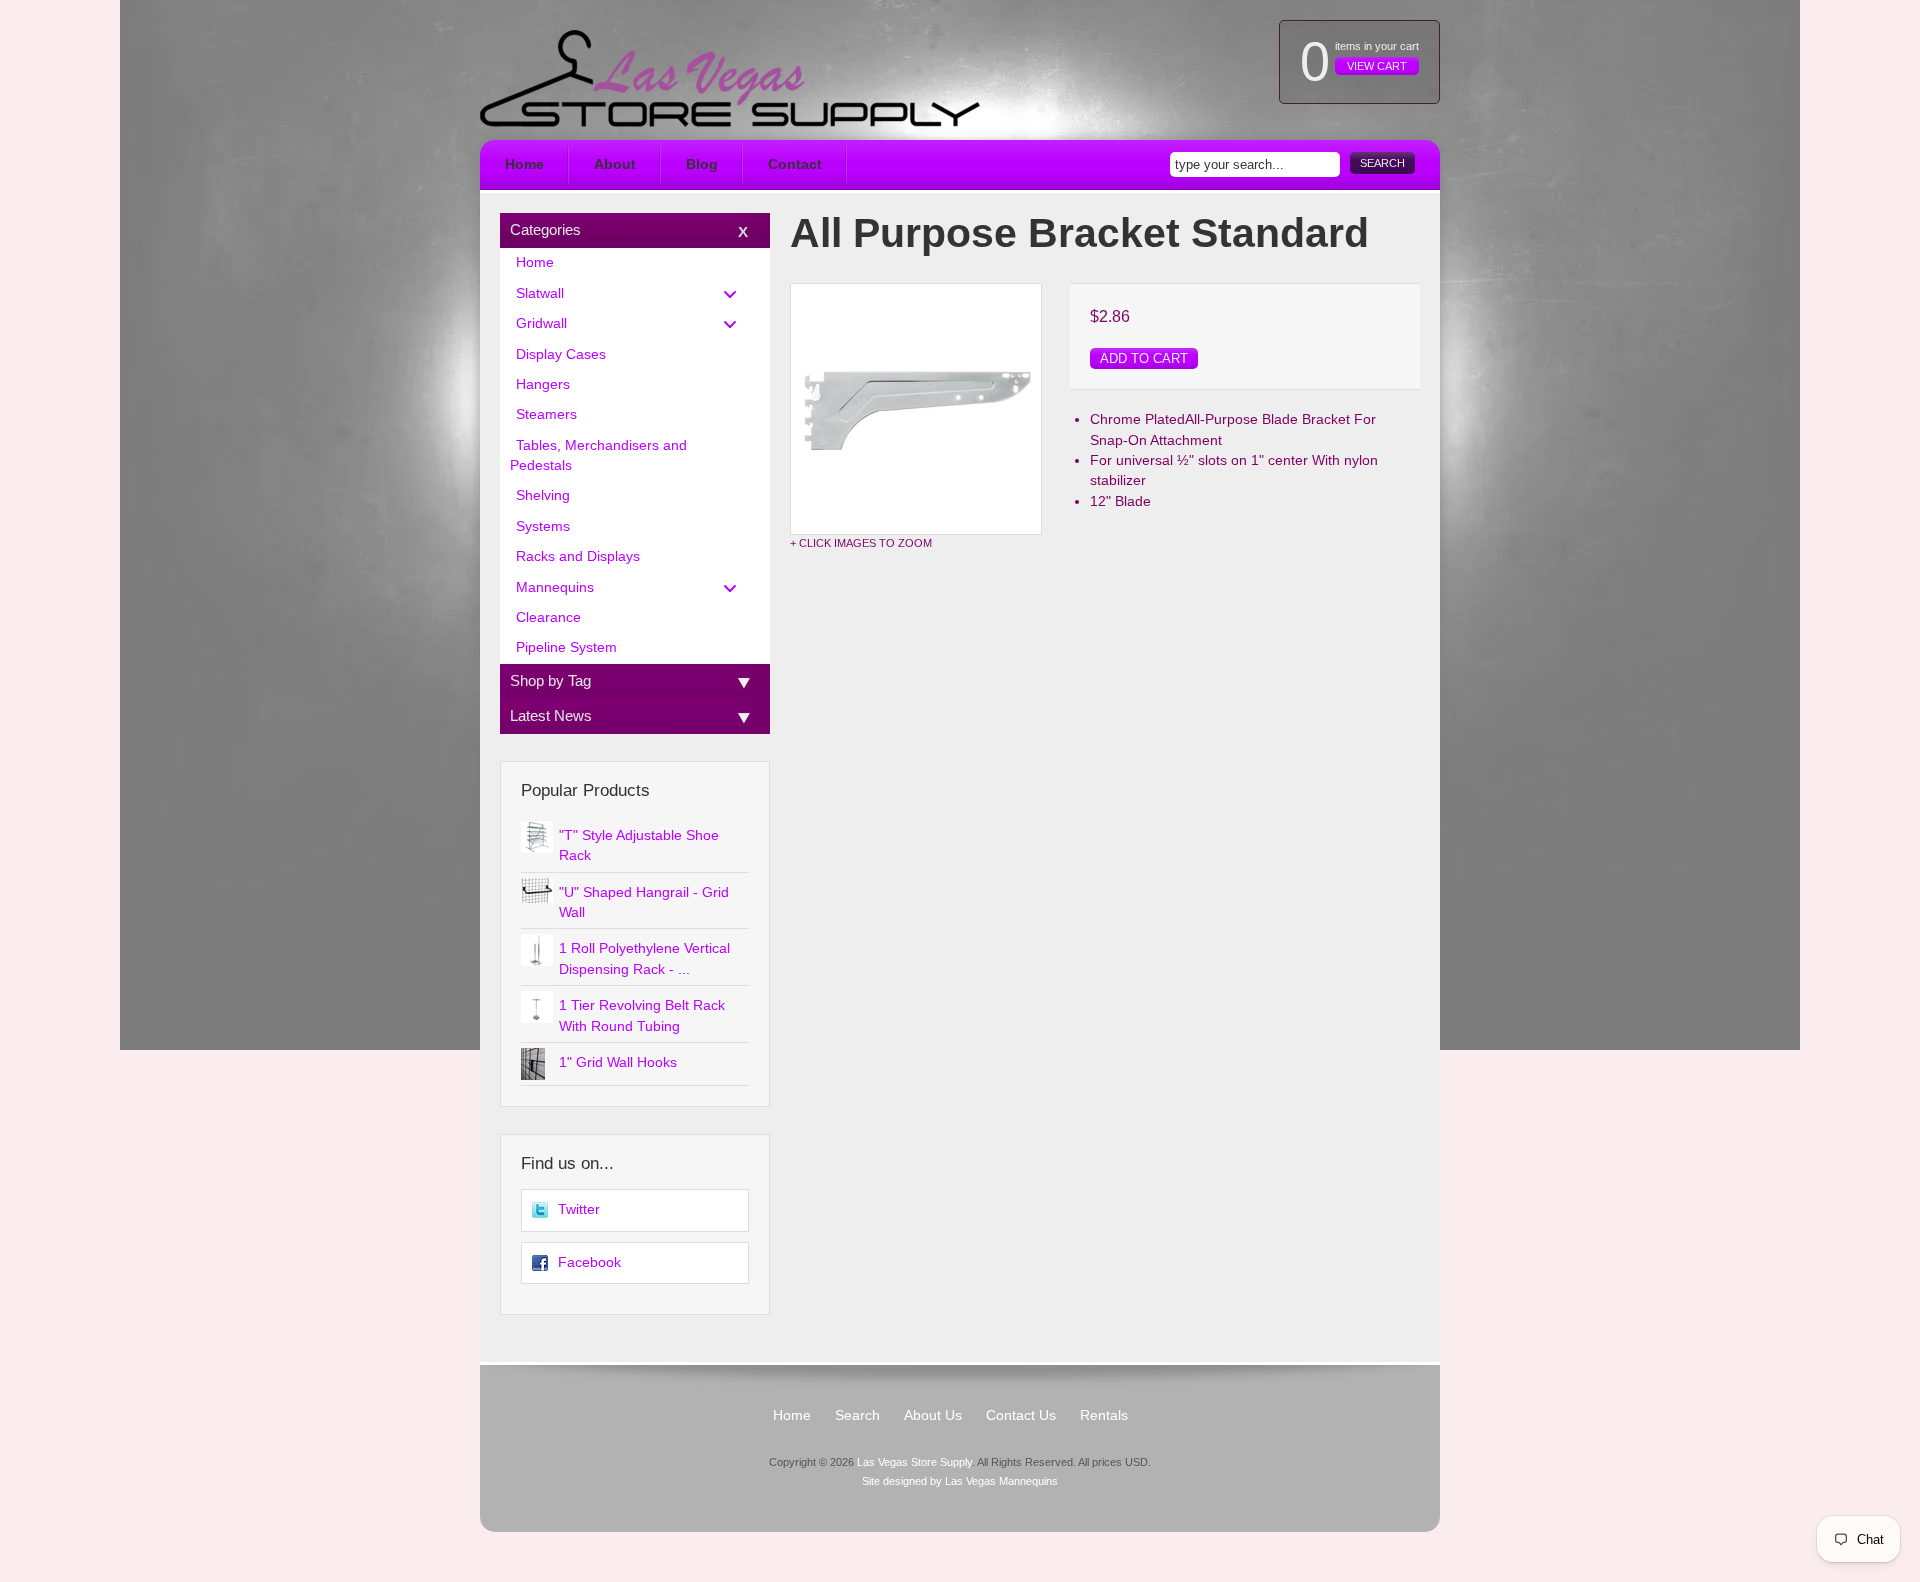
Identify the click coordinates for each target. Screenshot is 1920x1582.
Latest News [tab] (551, 715)
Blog (702, 164)
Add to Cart (1144, 358)
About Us (933, 1415)
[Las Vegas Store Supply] (730, 78)
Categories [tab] (545, 229)
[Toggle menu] (736, 293)
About (615, 164)
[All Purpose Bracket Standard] (916, 409)
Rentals (1104, 1415)
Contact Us (1021, 1415)
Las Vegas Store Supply (914, 1462)
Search (1382, 163)
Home (524, 164)
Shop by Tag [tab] (550, 680)
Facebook (589, 1262)
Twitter (579, 1209)
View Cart (1377, 66)
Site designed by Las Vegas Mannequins (960, 1481)
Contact (795, 164)
